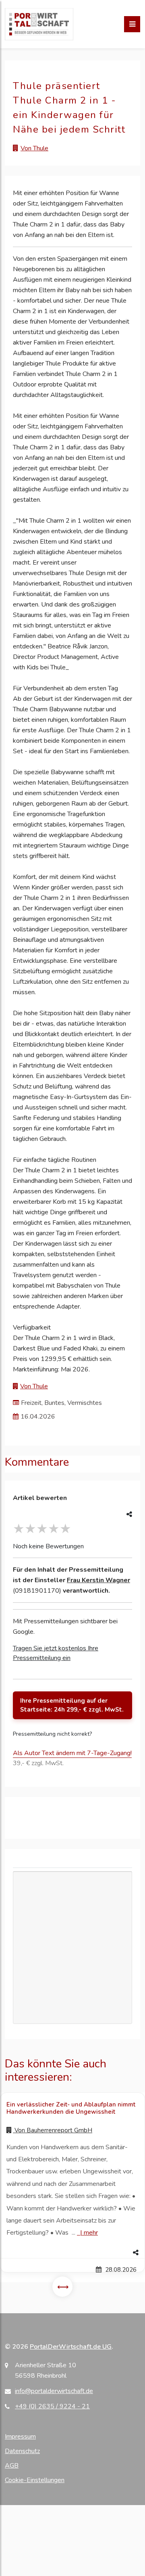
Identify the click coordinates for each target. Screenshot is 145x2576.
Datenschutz (22, 2451)
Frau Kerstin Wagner (98, 1580)
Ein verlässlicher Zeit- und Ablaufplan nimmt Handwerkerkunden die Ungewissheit (71, 2108)
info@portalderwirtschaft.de (54, 2391)
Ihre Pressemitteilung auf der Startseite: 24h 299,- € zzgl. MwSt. (72, 1705)
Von (53, 2130)
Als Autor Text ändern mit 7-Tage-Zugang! (72, 1753)
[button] (72, 2253)
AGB (12, 2466)
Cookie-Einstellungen (35, 2480)
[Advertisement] (72, 1948)
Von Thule (34, 148)
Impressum (20, 2437)
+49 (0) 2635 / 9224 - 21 (52, 2406)
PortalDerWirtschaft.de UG (71, 2347)
